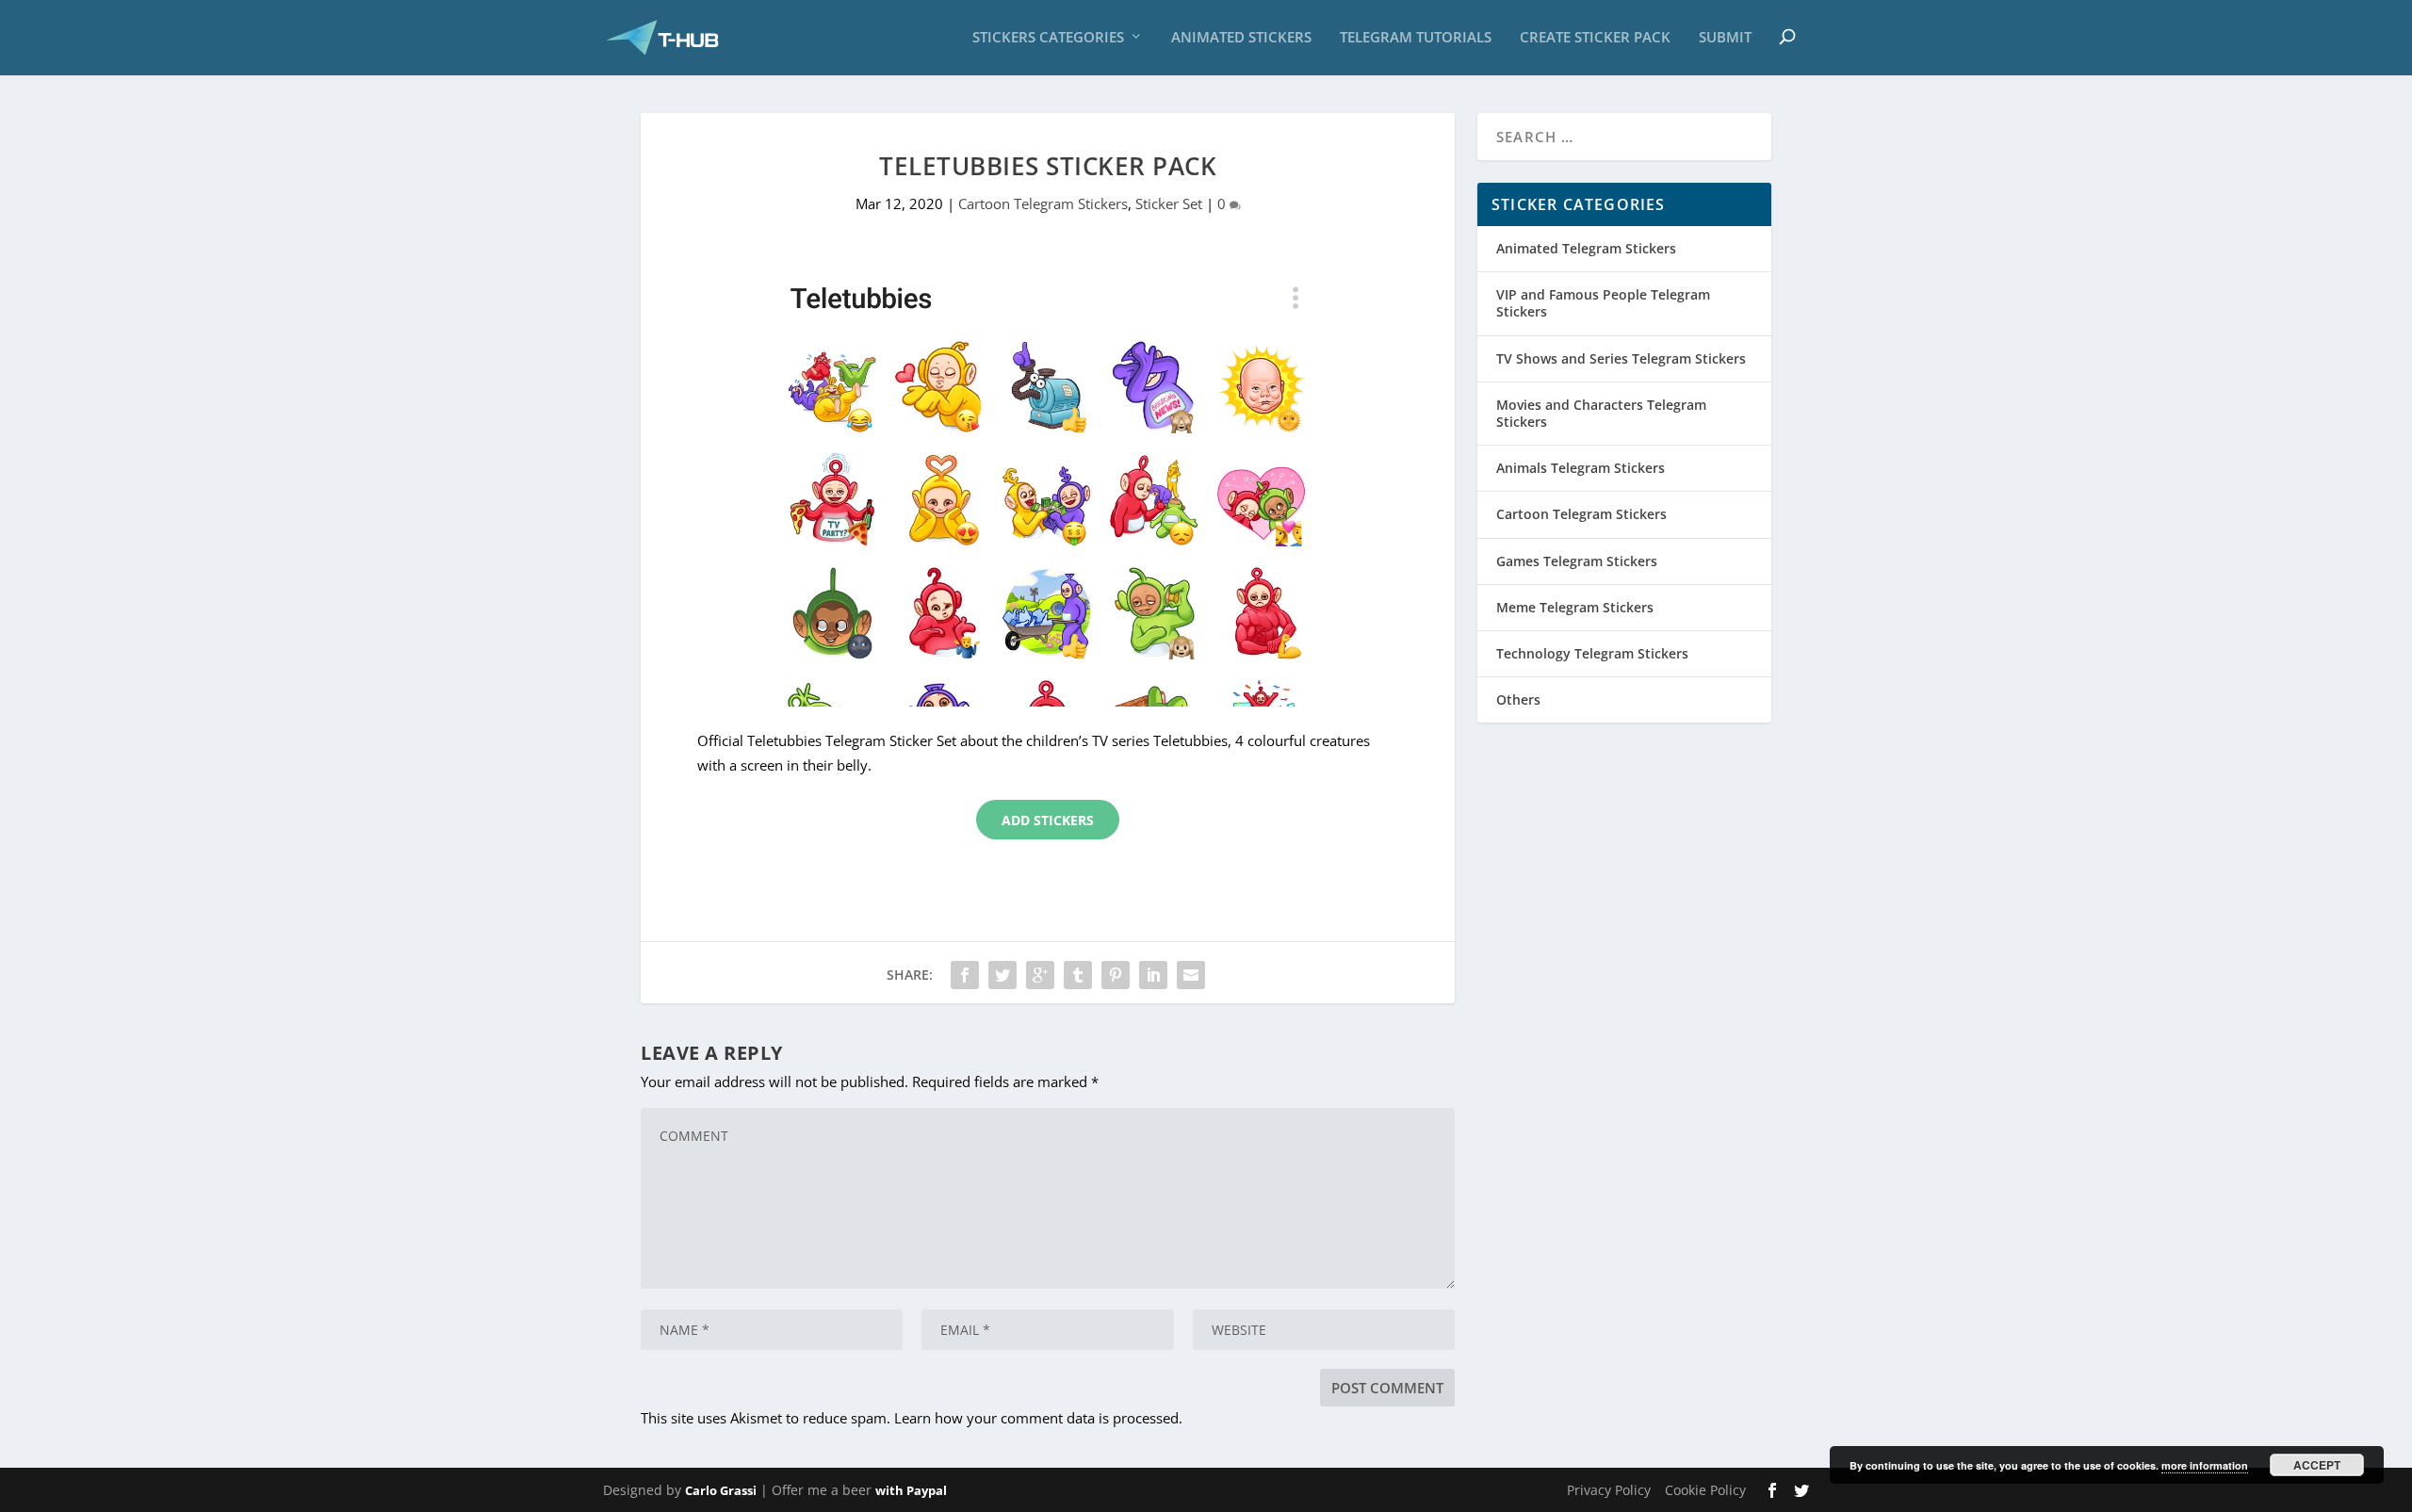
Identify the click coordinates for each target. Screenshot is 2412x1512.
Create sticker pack (1595, 38)
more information (2205, 1465)
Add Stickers (1048, 820)
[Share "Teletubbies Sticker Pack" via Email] (1191, 975)
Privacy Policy (1609, 1490)
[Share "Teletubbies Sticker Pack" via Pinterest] (1116, 975)
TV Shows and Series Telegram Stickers (1621, 358)
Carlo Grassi (721, 1490)
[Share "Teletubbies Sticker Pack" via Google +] (1040, 975)
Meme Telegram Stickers (1575, 607)
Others (1518, 699)
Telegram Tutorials (1416, 38)
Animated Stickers (1241, 38)
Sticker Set (1169, 203)
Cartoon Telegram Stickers (1043, 203)
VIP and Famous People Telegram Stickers (1603, 303)
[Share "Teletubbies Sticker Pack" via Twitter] (1002, 975)
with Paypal (911, 1490)
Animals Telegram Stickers (1581, 468)
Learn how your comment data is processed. (1038, 1418)
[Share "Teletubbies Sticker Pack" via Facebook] (965, 975)
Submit (1725, 38)
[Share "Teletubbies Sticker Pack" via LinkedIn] (1153, 975)
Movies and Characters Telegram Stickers (1601, 413)
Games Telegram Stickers (1577, 561)
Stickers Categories (1048, 38)
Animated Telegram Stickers (1586, 248)
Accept (2317, 1465)
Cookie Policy (1705, 1490)
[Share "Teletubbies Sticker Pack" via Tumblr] (1078, 975)
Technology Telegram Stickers (1592, 653)
